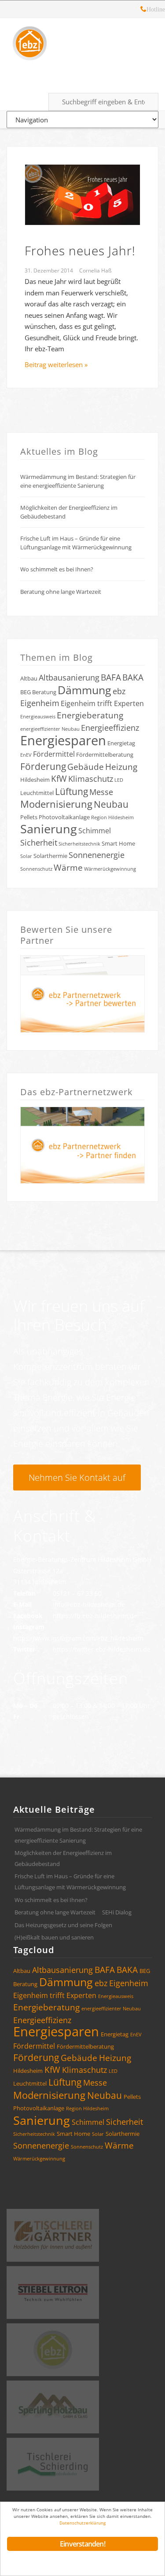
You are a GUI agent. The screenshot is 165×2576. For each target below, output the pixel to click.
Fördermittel (54, 754)
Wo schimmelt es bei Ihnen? (57, 569)
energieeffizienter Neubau (50, 729)
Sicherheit (39, 843)
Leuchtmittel (37, 793)
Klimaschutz (91, 779)
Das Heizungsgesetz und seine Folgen (63, 1925)
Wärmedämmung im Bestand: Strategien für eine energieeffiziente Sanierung (78, 481)
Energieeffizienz (110, 728)
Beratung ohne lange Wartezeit (61, 592)
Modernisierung (56, 804)
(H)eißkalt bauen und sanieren (54, 1937)
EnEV (26, 755)
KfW (59, 779)
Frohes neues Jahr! (80, 250)
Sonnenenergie (97, 855)
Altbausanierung (69, 677)
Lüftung (71, 791)
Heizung (121, 767)
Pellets (29, 817)
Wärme (68, 868)
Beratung (44, 692)
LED (119, 780)
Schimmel (95, 831)
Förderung (43, 766)
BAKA (133, 677)
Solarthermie (50, 856)
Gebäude (86, 767)
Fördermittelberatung (105, 754)
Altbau (29, 678)
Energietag (121, 743)
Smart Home (118, 843)
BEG (26, 692)
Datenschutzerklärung (82, 2523)
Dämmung (84, 690)
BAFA (111, 677)
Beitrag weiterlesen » (56, 364)
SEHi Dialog (117, 1912)
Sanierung (49, 829)
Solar (26, 856)
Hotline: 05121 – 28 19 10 (143, 10)
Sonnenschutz (36, 869)
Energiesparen (63, 740)
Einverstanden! (82, 2544)
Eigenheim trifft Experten (102, 703)
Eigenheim (40, 703)
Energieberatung (90, 715)
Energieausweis (38, 717)
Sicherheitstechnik (79, 844)
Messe (101, 792)
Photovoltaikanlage (64, 817)
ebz (119, 691)
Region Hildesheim (112, 817)
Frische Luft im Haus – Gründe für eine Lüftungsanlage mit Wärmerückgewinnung (76, 543)
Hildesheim (35, 780)
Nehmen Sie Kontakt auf (77, 1478)
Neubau (111, 804)
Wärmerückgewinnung (110, 869)
